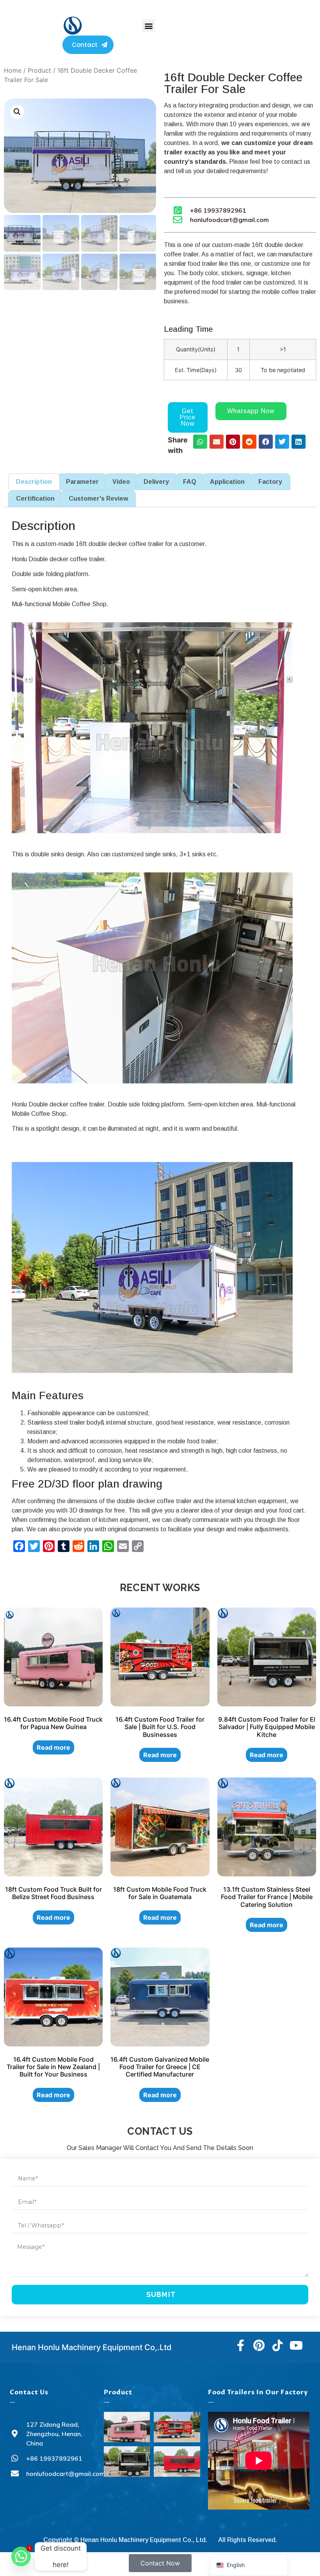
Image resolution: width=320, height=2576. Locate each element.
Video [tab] (121, 482)
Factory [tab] (270, 482)
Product (39, 70)
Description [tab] (34, 482)
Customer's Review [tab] (98, 499)
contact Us (29, 2392)
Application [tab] (227, 482)
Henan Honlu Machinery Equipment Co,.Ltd (92, 2347)
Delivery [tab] (156, 482)
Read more (53, 1747)
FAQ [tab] (190, 482)
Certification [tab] (35, 499)
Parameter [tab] (82, 482)
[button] (148, 26)
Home (13, 70)
